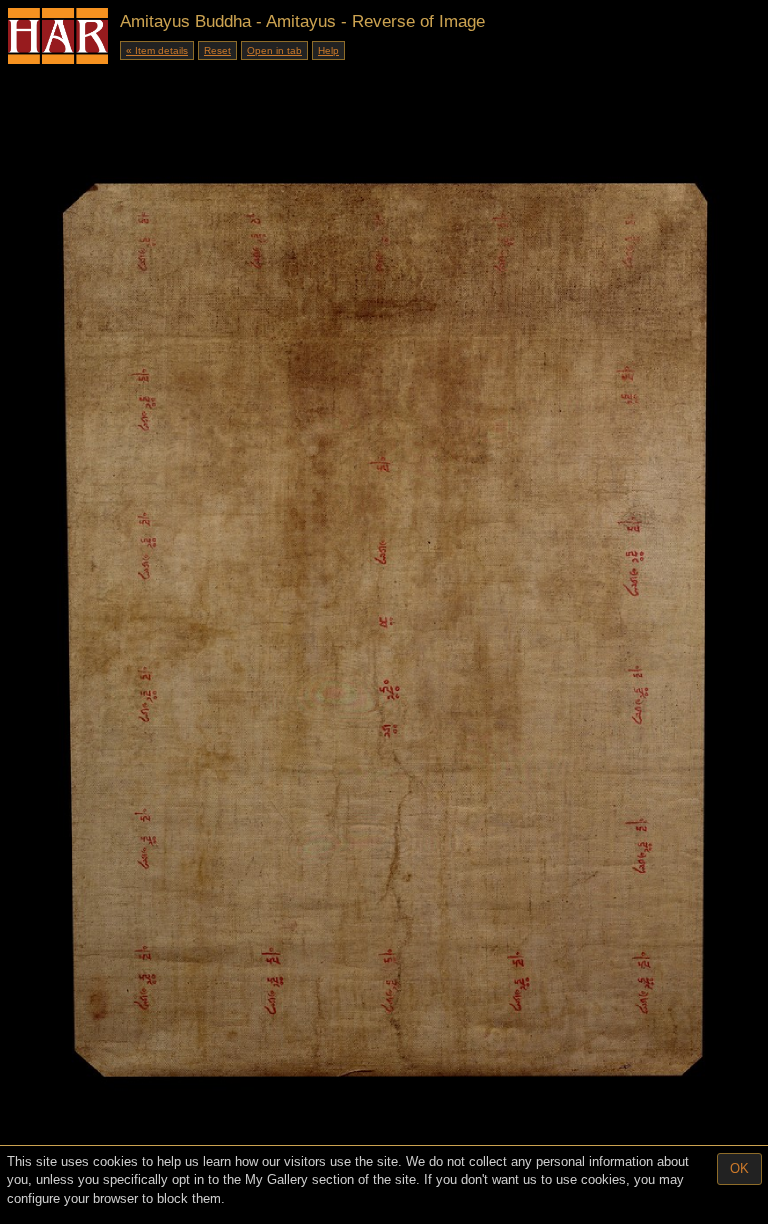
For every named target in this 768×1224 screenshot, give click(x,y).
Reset (217, 50)
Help (328, 50)
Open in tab (274, 50)
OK (739, 1168)
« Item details (157, 50)
